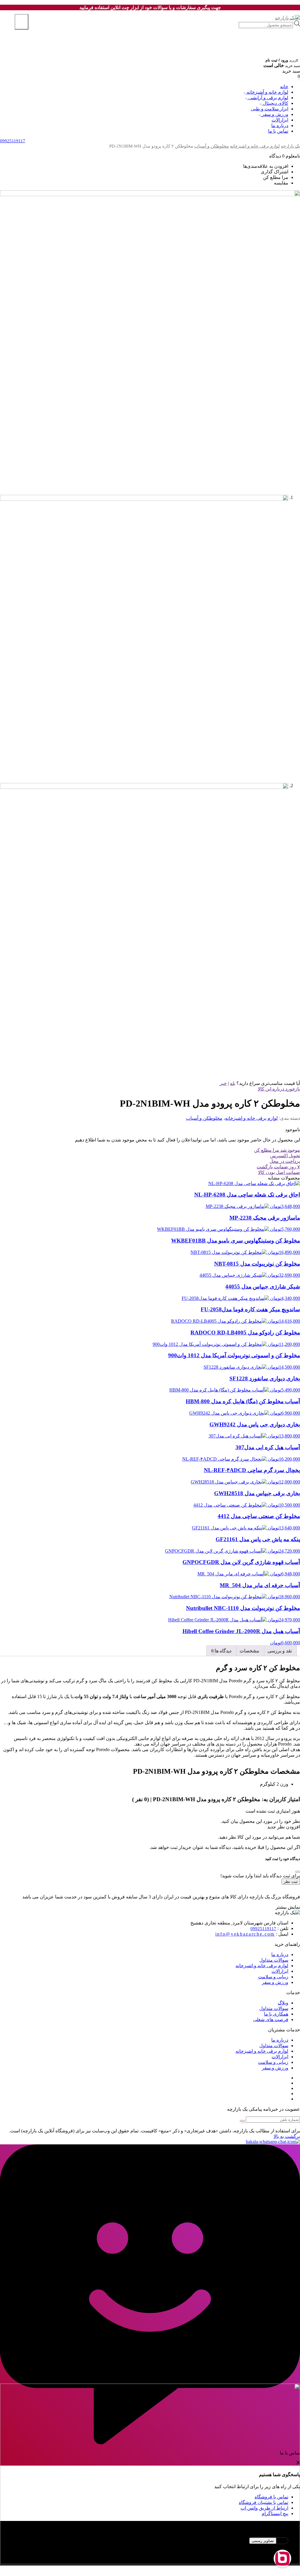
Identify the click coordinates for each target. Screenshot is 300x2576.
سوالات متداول (274, 1960)
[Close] (298, 1872)
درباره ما (280, 125)
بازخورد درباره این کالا (279, 1089)
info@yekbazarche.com (245, 1934)
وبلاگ (283, 2003)
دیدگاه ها (223, 1651)
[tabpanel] (150, 2548)
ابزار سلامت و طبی (270, 109)
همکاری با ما (276, 2014)
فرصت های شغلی (271, 2019)
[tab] (280, 1651)
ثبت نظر (291, 1882)
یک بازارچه (290, 146)
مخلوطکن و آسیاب (212, 146)
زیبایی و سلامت (273, 1977)
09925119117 (263, 1929)
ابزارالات (280, 120)
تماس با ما (278, 131)
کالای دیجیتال (275, 103)
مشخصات (249, 1651)
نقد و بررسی (280, 1651)
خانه (284, 87)
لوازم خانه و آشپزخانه (267, 92)
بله (233, 1083)
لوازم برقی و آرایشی (268, 98)
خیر (223, 1083)
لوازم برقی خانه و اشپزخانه (255, 146)
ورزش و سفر (275, 114)
